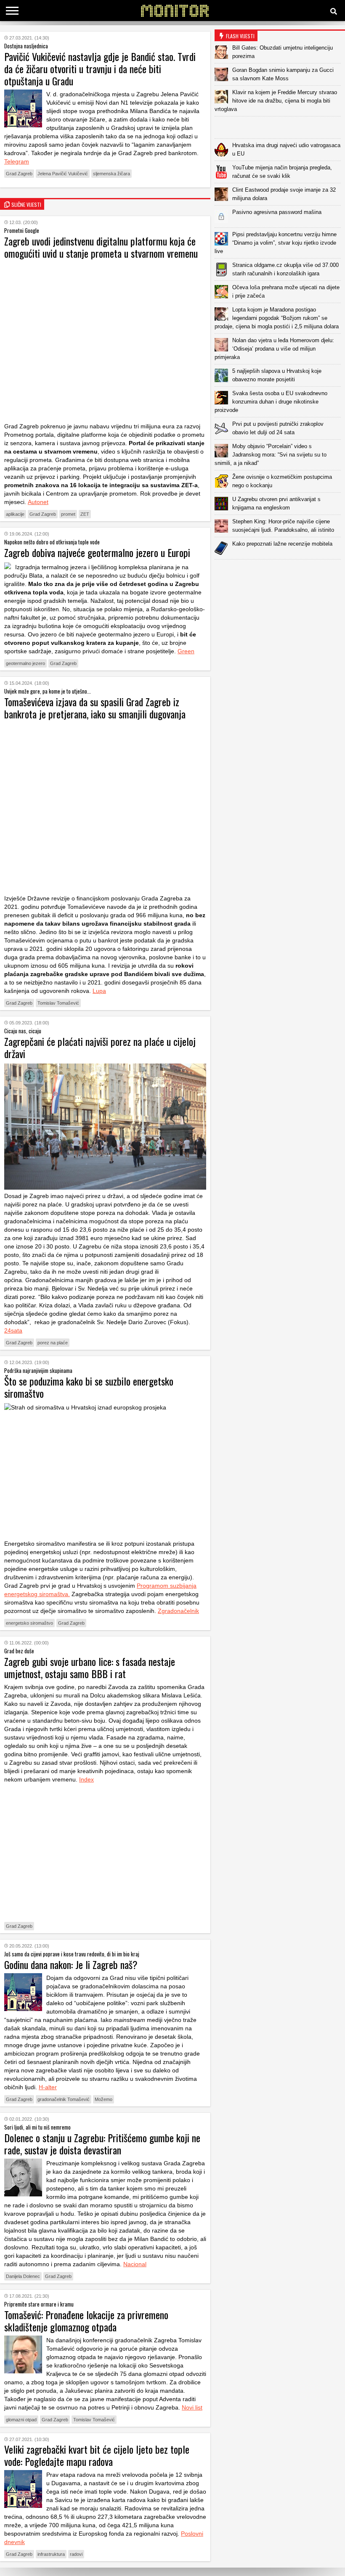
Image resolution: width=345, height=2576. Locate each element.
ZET (85, 514)
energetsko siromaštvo (29, 1623)
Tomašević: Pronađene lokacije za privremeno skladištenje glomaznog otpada (86, 2321)
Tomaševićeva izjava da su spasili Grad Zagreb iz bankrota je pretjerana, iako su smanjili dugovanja (95, 708)
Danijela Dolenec (23, 2276)
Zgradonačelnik (178, 1611)
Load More (280, 573)
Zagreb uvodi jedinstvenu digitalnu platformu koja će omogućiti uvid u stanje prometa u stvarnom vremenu (101, 247)
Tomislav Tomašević (58, 1003)
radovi (76, 2554)
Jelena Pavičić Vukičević (63, 174)
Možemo (103, 2099)
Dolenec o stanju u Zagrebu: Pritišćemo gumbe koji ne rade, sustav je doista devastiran (102, 2144)
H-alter (48, 2087)
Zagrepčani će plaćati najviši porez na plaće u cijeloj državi (100, 1047)
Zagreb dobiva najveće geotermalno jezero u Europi (97, 552)
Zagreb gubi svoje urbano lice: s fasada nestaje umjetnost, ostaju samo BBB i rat (90, 1667)
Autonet (38, 502)
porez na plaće (53, 1343)
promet (68, 514)
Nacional (135, 2264)
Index (86, 1779)
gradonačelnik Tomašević (64, 2099)
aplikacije (15, 514)
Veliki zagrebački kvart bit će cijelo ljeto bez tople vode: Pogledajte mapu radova (97, 2455)
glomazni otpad (21, 2420)
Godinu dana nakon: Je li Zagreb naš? (71, 1964)
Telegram (17, 161)
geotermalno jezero (25, 663)
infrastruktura (51, 2554)
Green (186, 651)
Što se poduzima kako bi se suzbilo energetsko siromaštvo (89, 1387)
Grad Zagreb (19, 174)
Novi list (192, 2407)
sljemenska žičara (111, 174)
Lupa (99, 991)
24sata (13, 1330)
